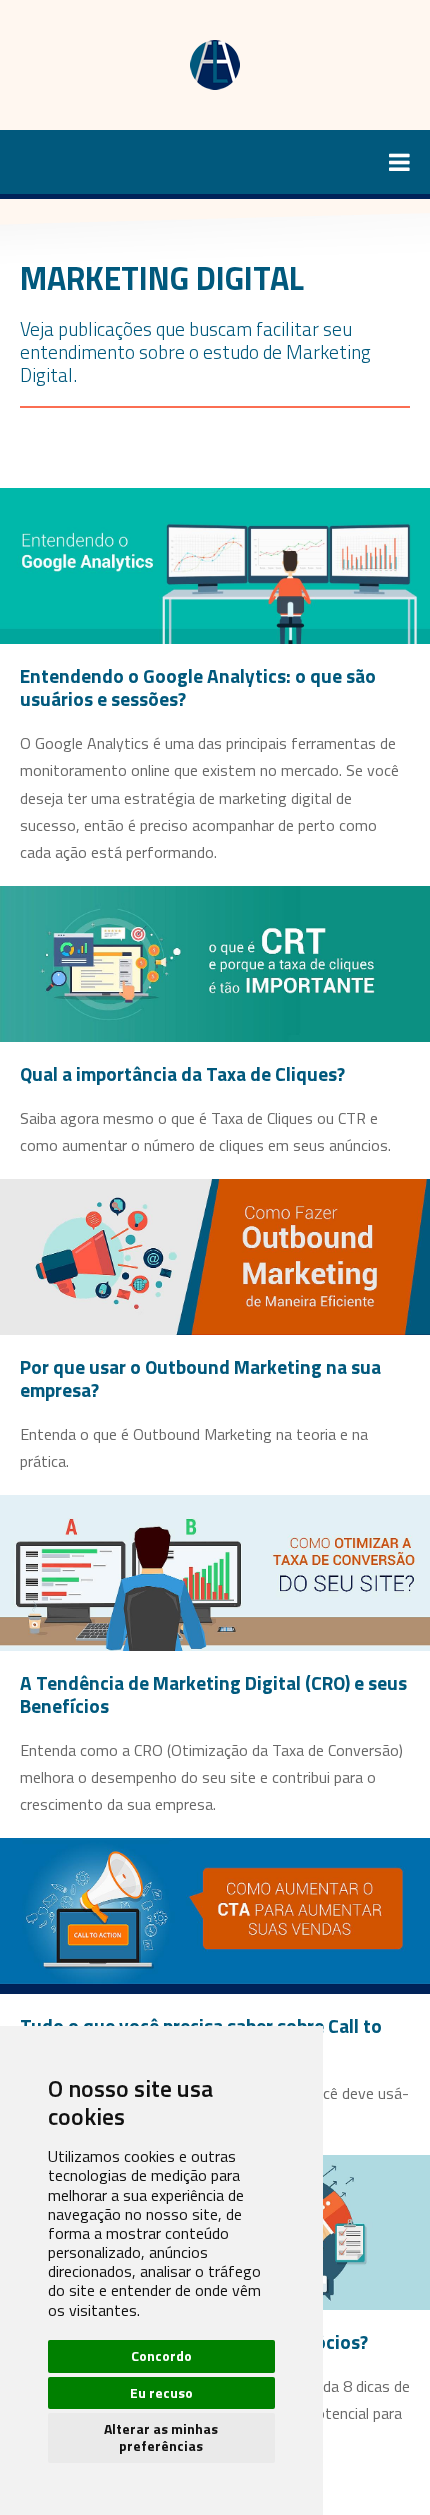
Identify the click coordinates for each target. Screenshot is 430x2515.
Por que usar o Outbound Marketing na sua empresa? (200, 1378)
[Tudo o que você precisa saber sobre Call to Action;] (215, 1914)
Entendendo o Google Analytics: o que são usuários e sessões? (198, 687)
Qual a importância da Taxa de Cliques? (182, 1073)
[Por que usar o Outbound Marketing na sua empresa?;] (215, 1255)
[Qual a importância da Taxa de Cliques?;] (215, 962)
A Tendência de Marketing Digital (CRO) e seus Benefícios (213, 1694)
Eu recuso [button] (161, 2392)
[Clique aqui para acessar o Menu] (215, 162)
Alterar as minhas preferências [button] (161, 2437)
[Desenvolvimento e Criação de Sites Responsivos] (215, 63)
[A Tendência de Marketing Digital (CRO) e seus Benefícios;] (215, 1571)
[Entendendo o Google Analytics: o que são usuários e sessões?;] (215, 564)
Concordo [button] (161, 2355)
